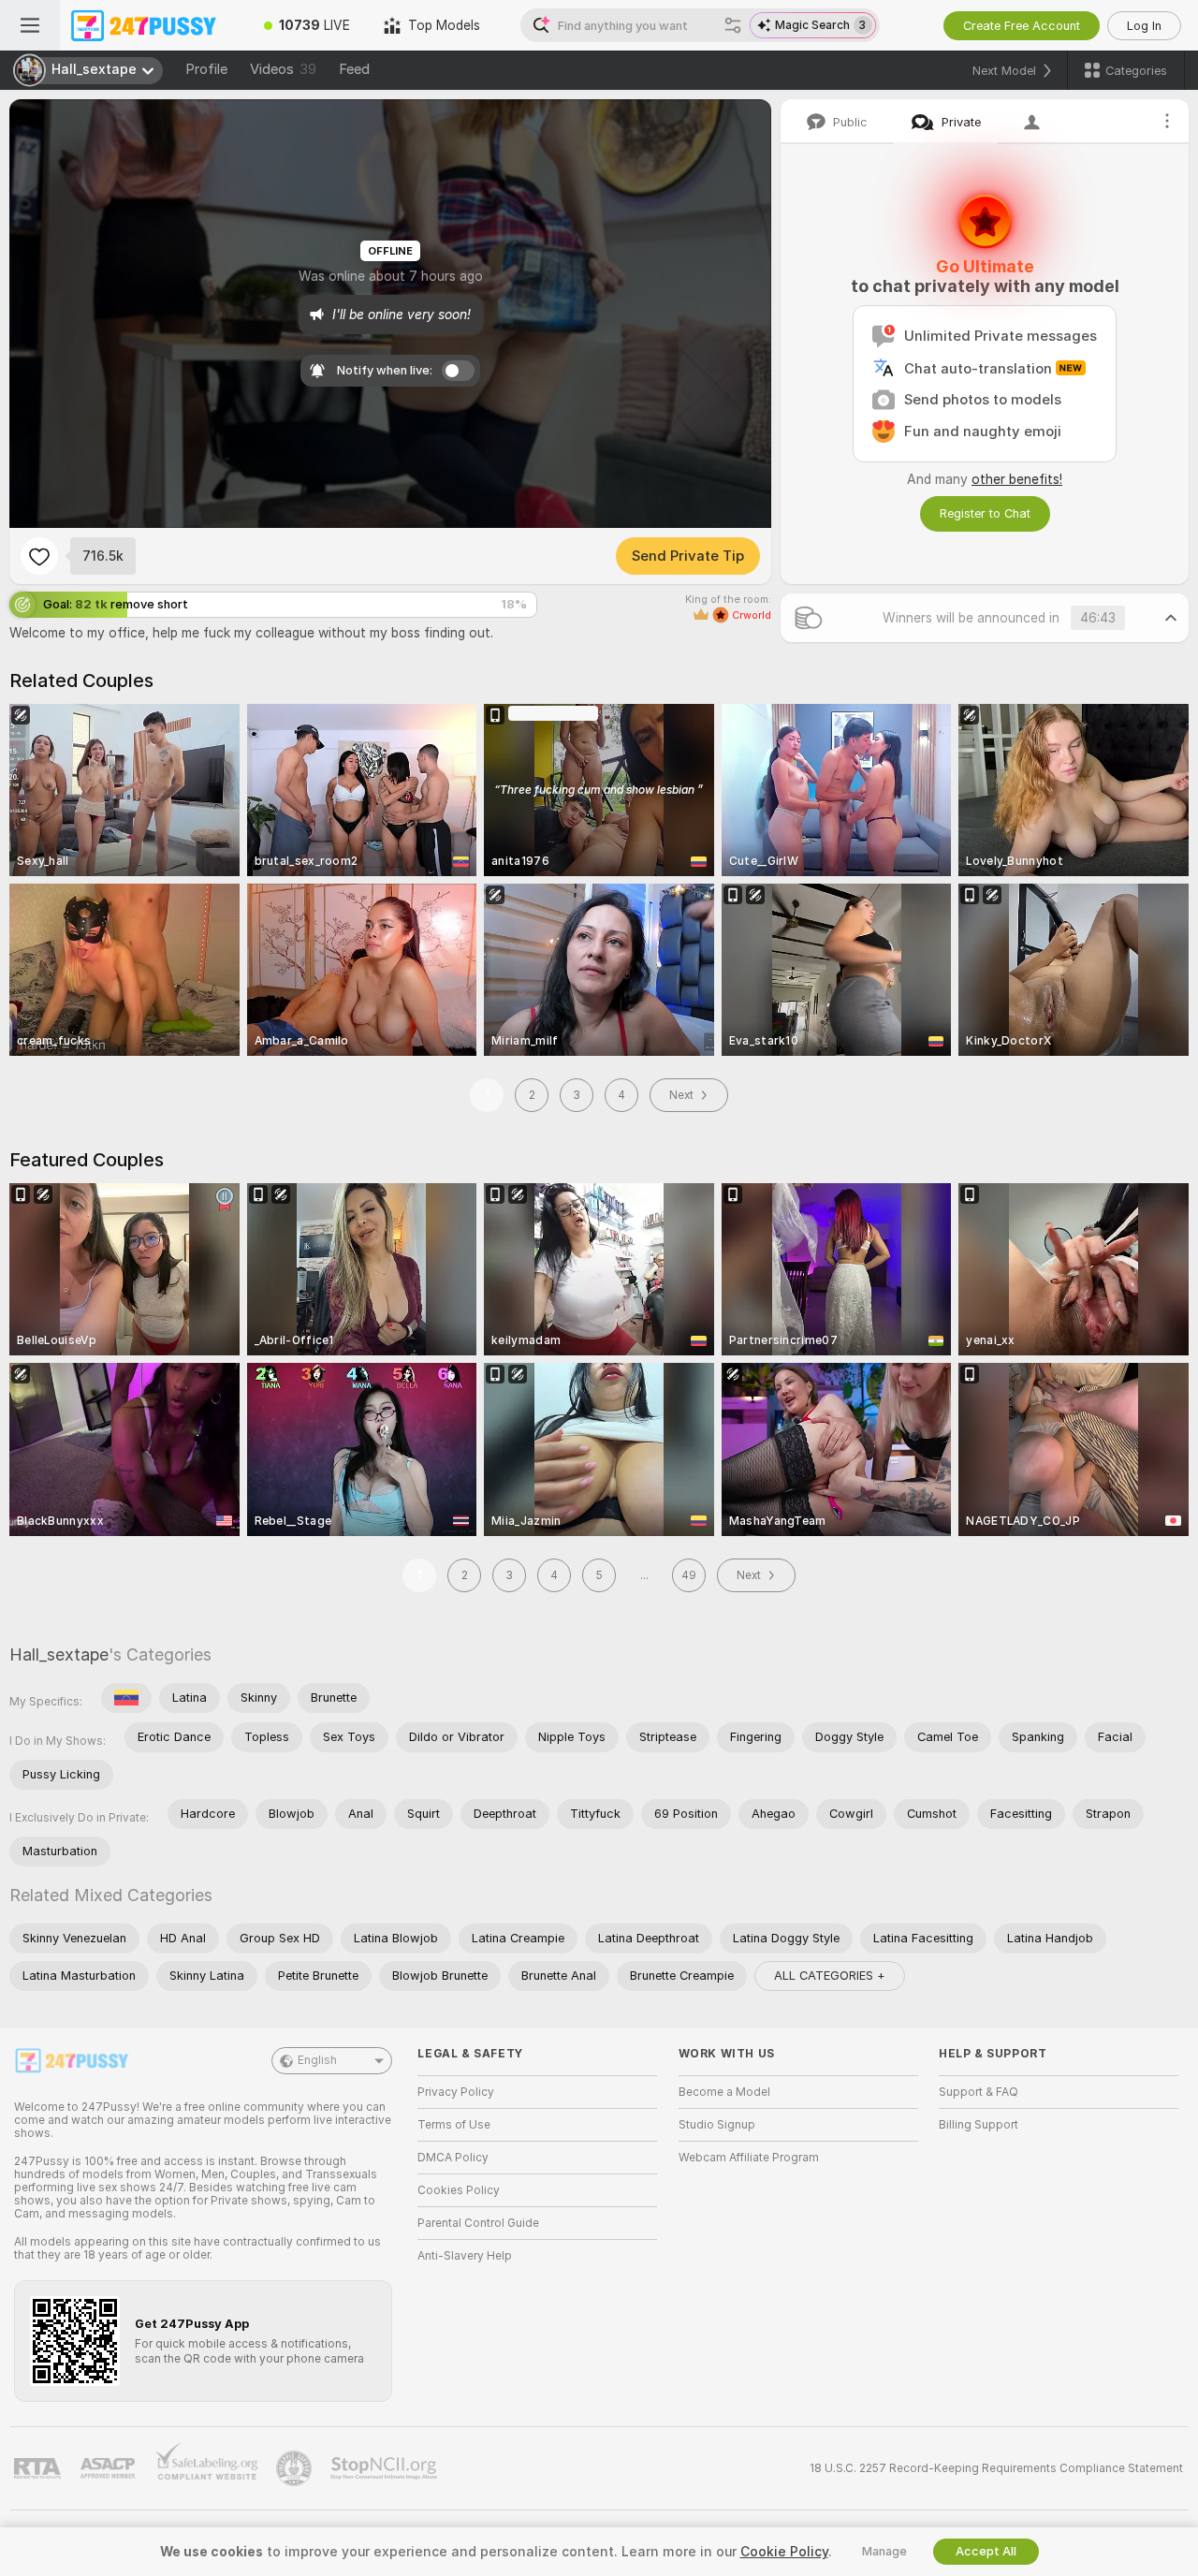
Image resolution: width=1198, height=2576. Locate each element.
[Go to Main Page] (153, 25)
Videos (283, 69)
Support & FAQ (979, 2092)
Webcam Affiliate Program (749, 2158)
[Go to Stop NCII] (386, 2468)
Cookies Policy (459, 2190)
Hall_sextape (59, 1654)
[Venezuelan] (126, 1698)
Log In (1144, 26)
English (317, 2060)
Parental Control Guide (478, 2223)
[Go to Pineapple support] (296, 2468)
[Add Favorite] (39, 556)
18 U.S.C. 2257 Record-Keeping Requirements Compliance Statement (996, 2468)
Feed (354, 69)
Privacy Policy (456, 2092)
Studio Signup (717, 2125)
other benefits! (1017, 479)
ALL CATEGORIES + (830, 1976)
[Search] (733, 25)
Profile (206, 69)
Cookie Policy (784, 2552)
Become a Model (724, 2092)
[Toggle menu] (30, 25)
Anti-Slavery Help (465, 2256)
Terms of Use (454, 2125)
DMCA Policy (453, 2158)
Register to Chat (985, 513)
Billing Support (979, 2125)
